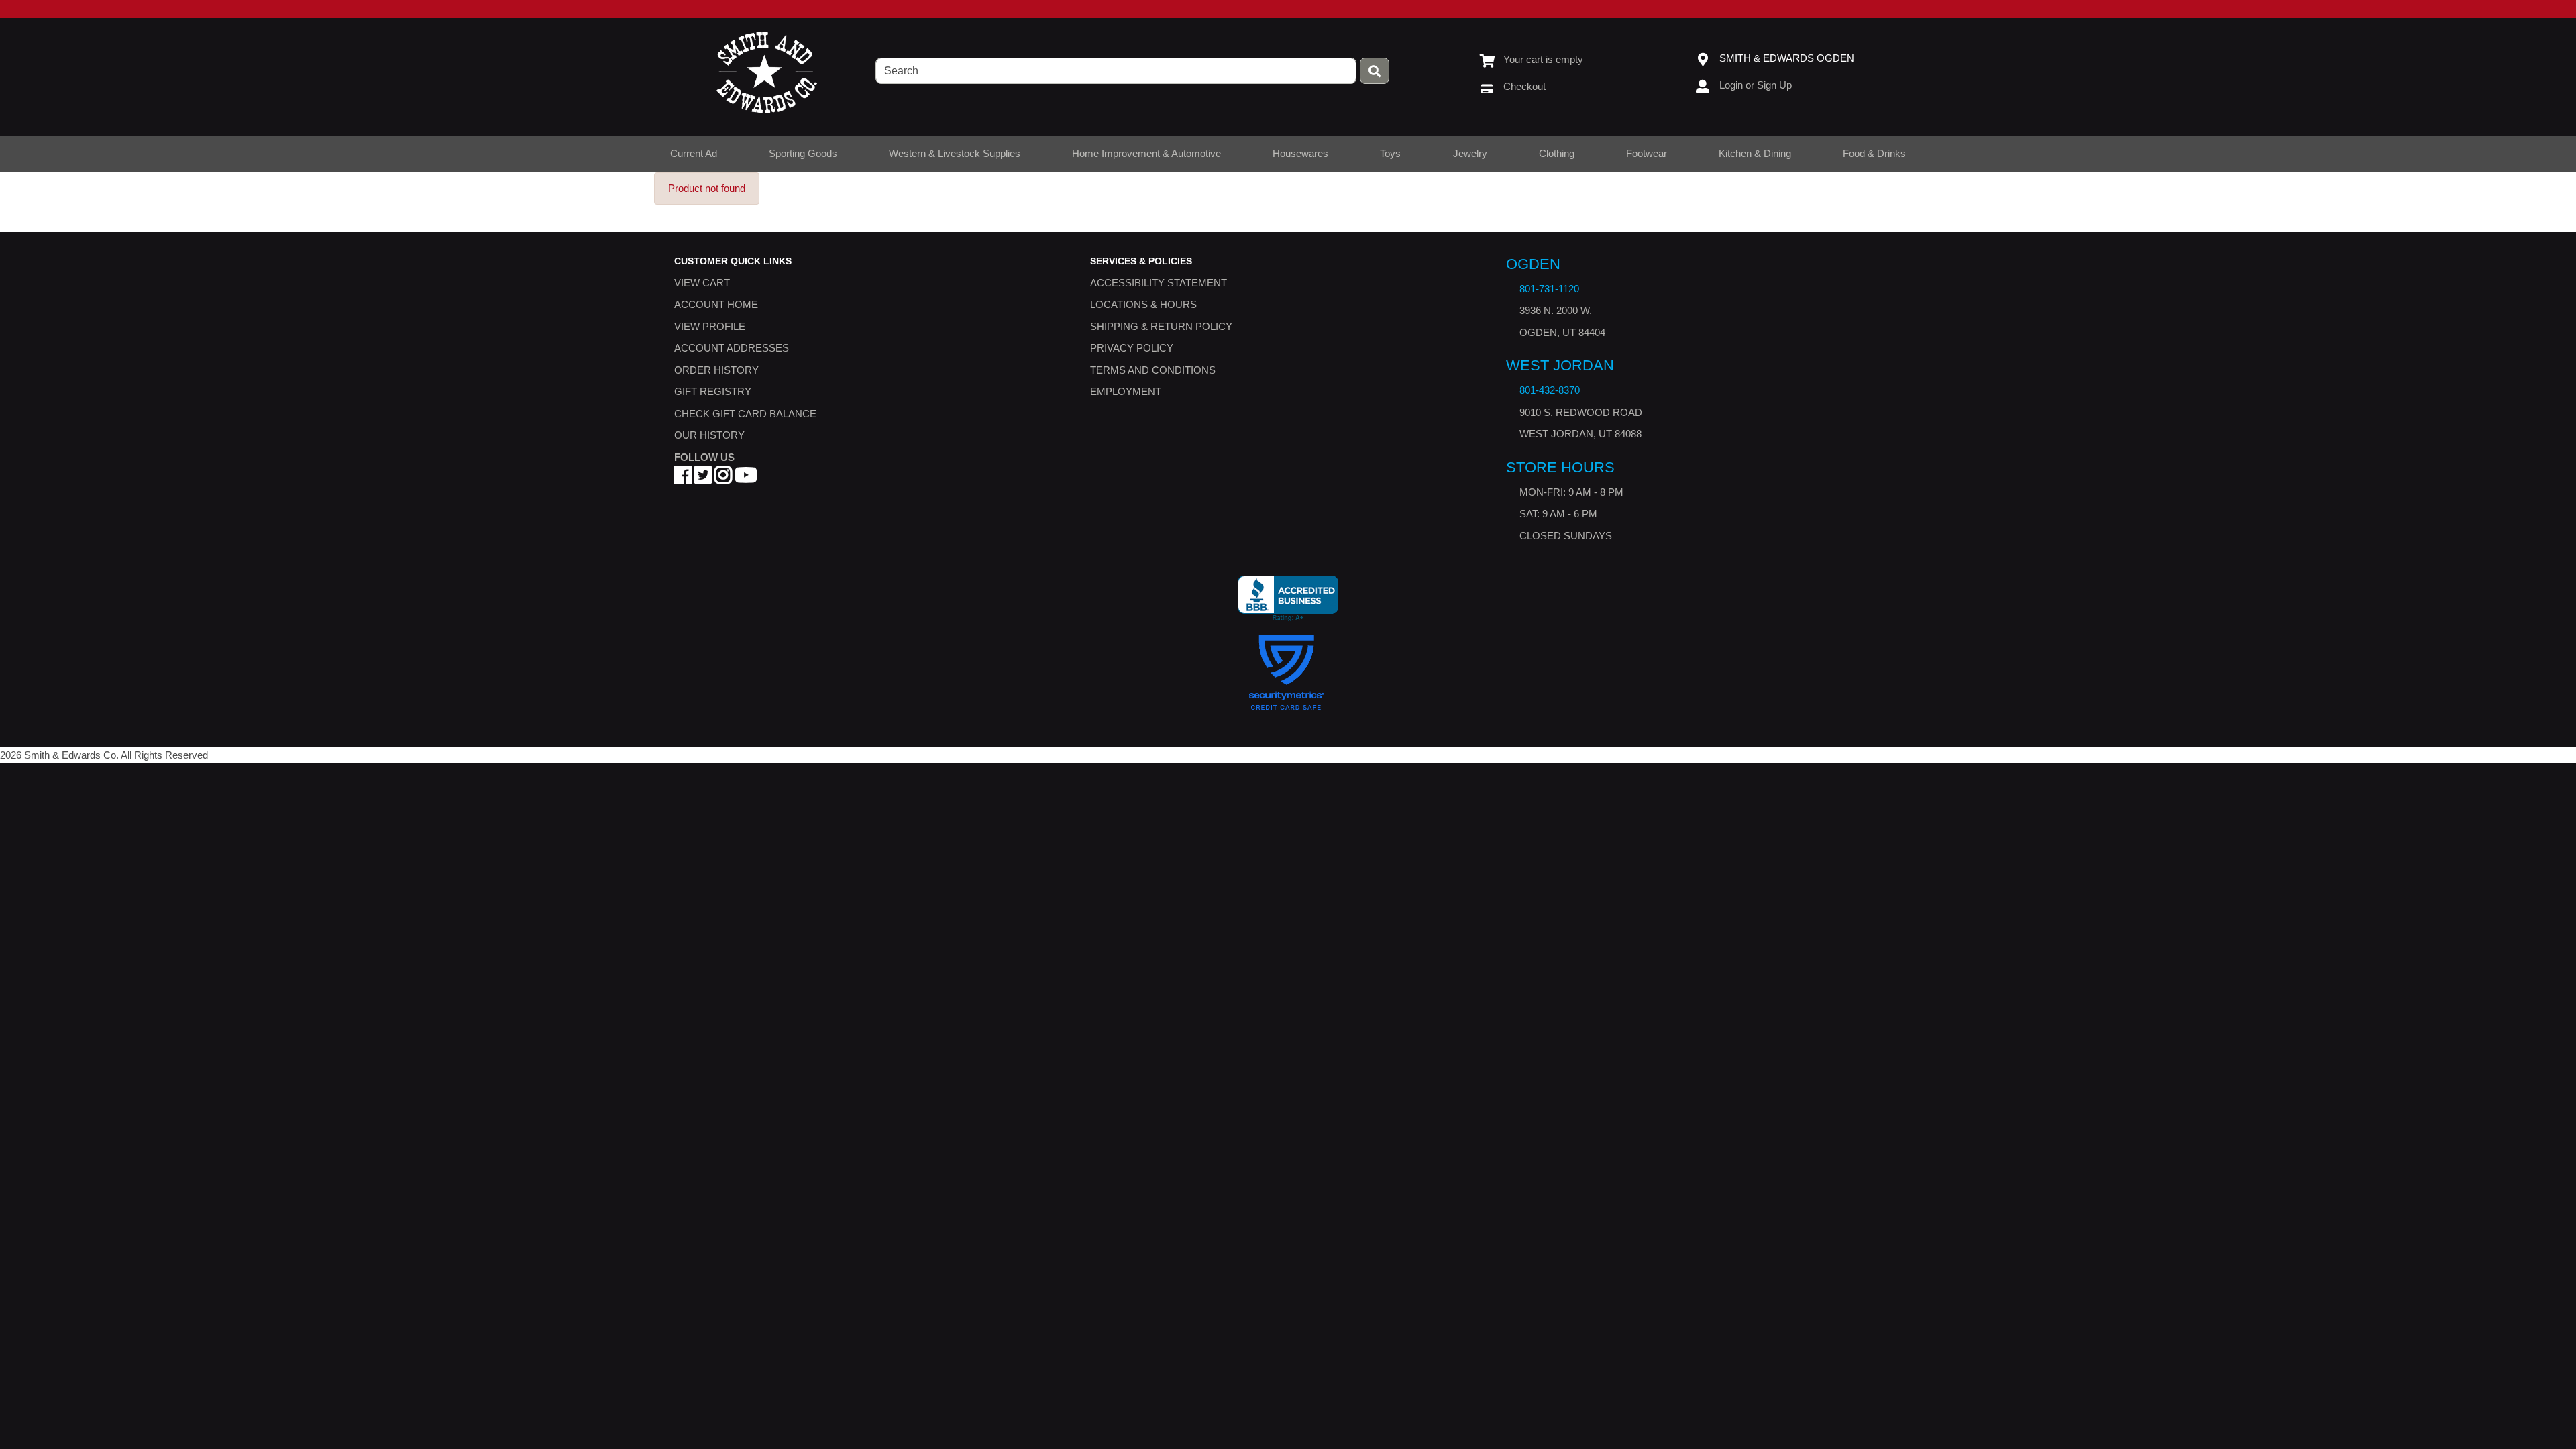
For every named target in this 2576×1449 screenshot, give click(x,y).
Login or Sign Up (1756, 85)
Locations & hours (1143, 305)
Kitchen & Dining (1755, 153)
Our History (709, 436)
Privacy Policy (1132, 348)
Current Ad (694, 153)
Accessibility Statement (1159, 283)
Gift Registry (713, 392)
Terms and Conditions (1153, 370)
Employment (1126, 392)
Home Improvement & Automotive (1146, 153)
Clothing (1557, 153)
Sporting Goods (803, 153)
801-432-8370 (1550, 391)
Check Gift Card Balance (745, 414)
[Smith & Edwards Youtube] (746, 479)
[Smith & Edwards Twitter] (703, 479)
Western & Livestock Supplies (955, 153)
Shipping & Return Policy (1161, 326)
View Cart (702, 283)
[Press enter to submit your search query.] (1375, 71)
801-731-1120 (1549, 289)
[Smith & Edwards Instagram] (723, 479)
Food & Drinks (1874, 153)
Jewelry (1470, 153)
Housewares (1300, 153)
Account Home (716, 305)
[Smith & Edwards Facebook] (683, 479)
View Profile (710, 326)
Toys (1390, 153)
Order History (716, 370)
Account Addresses (732, 348)
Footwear (1647, 153)
